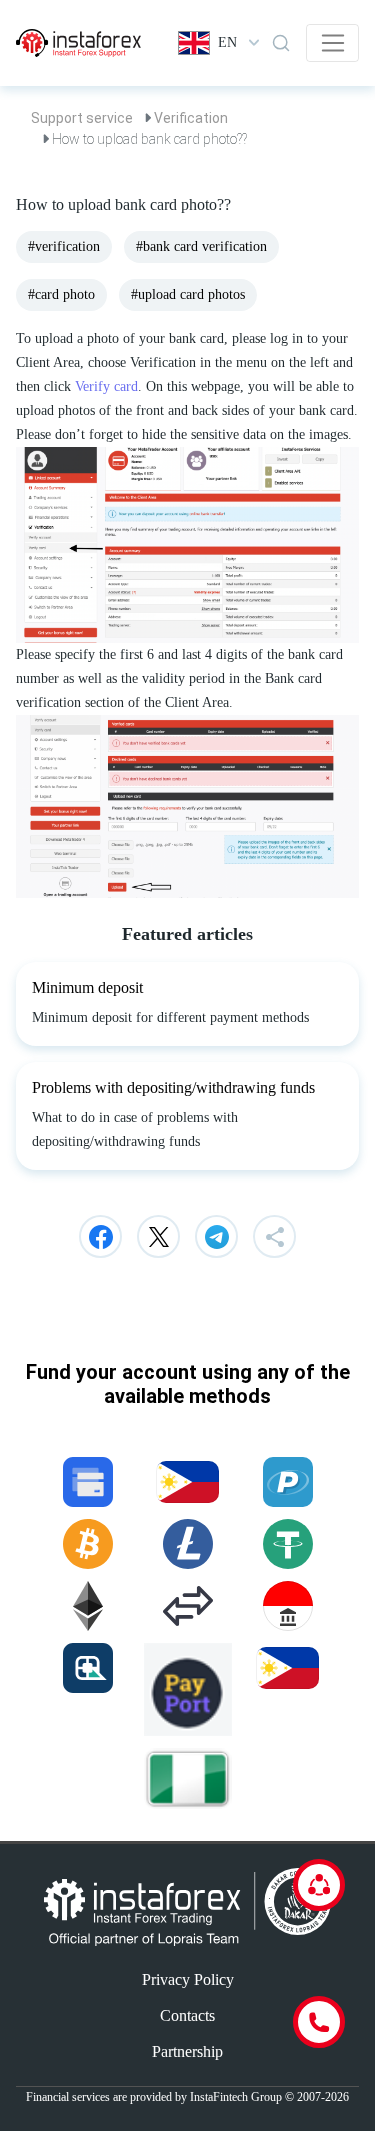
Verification (191, 118)
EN (227, 42)
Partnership (187, 2051)
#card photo (61, 294)
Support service (82, 118)
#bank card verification (201, 246)
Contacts (187, 2015)
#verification (64, 246)
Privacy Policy (188, 1979)
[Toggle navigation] (332, 43)
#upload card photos (188, 294)
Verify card (106, 386)
